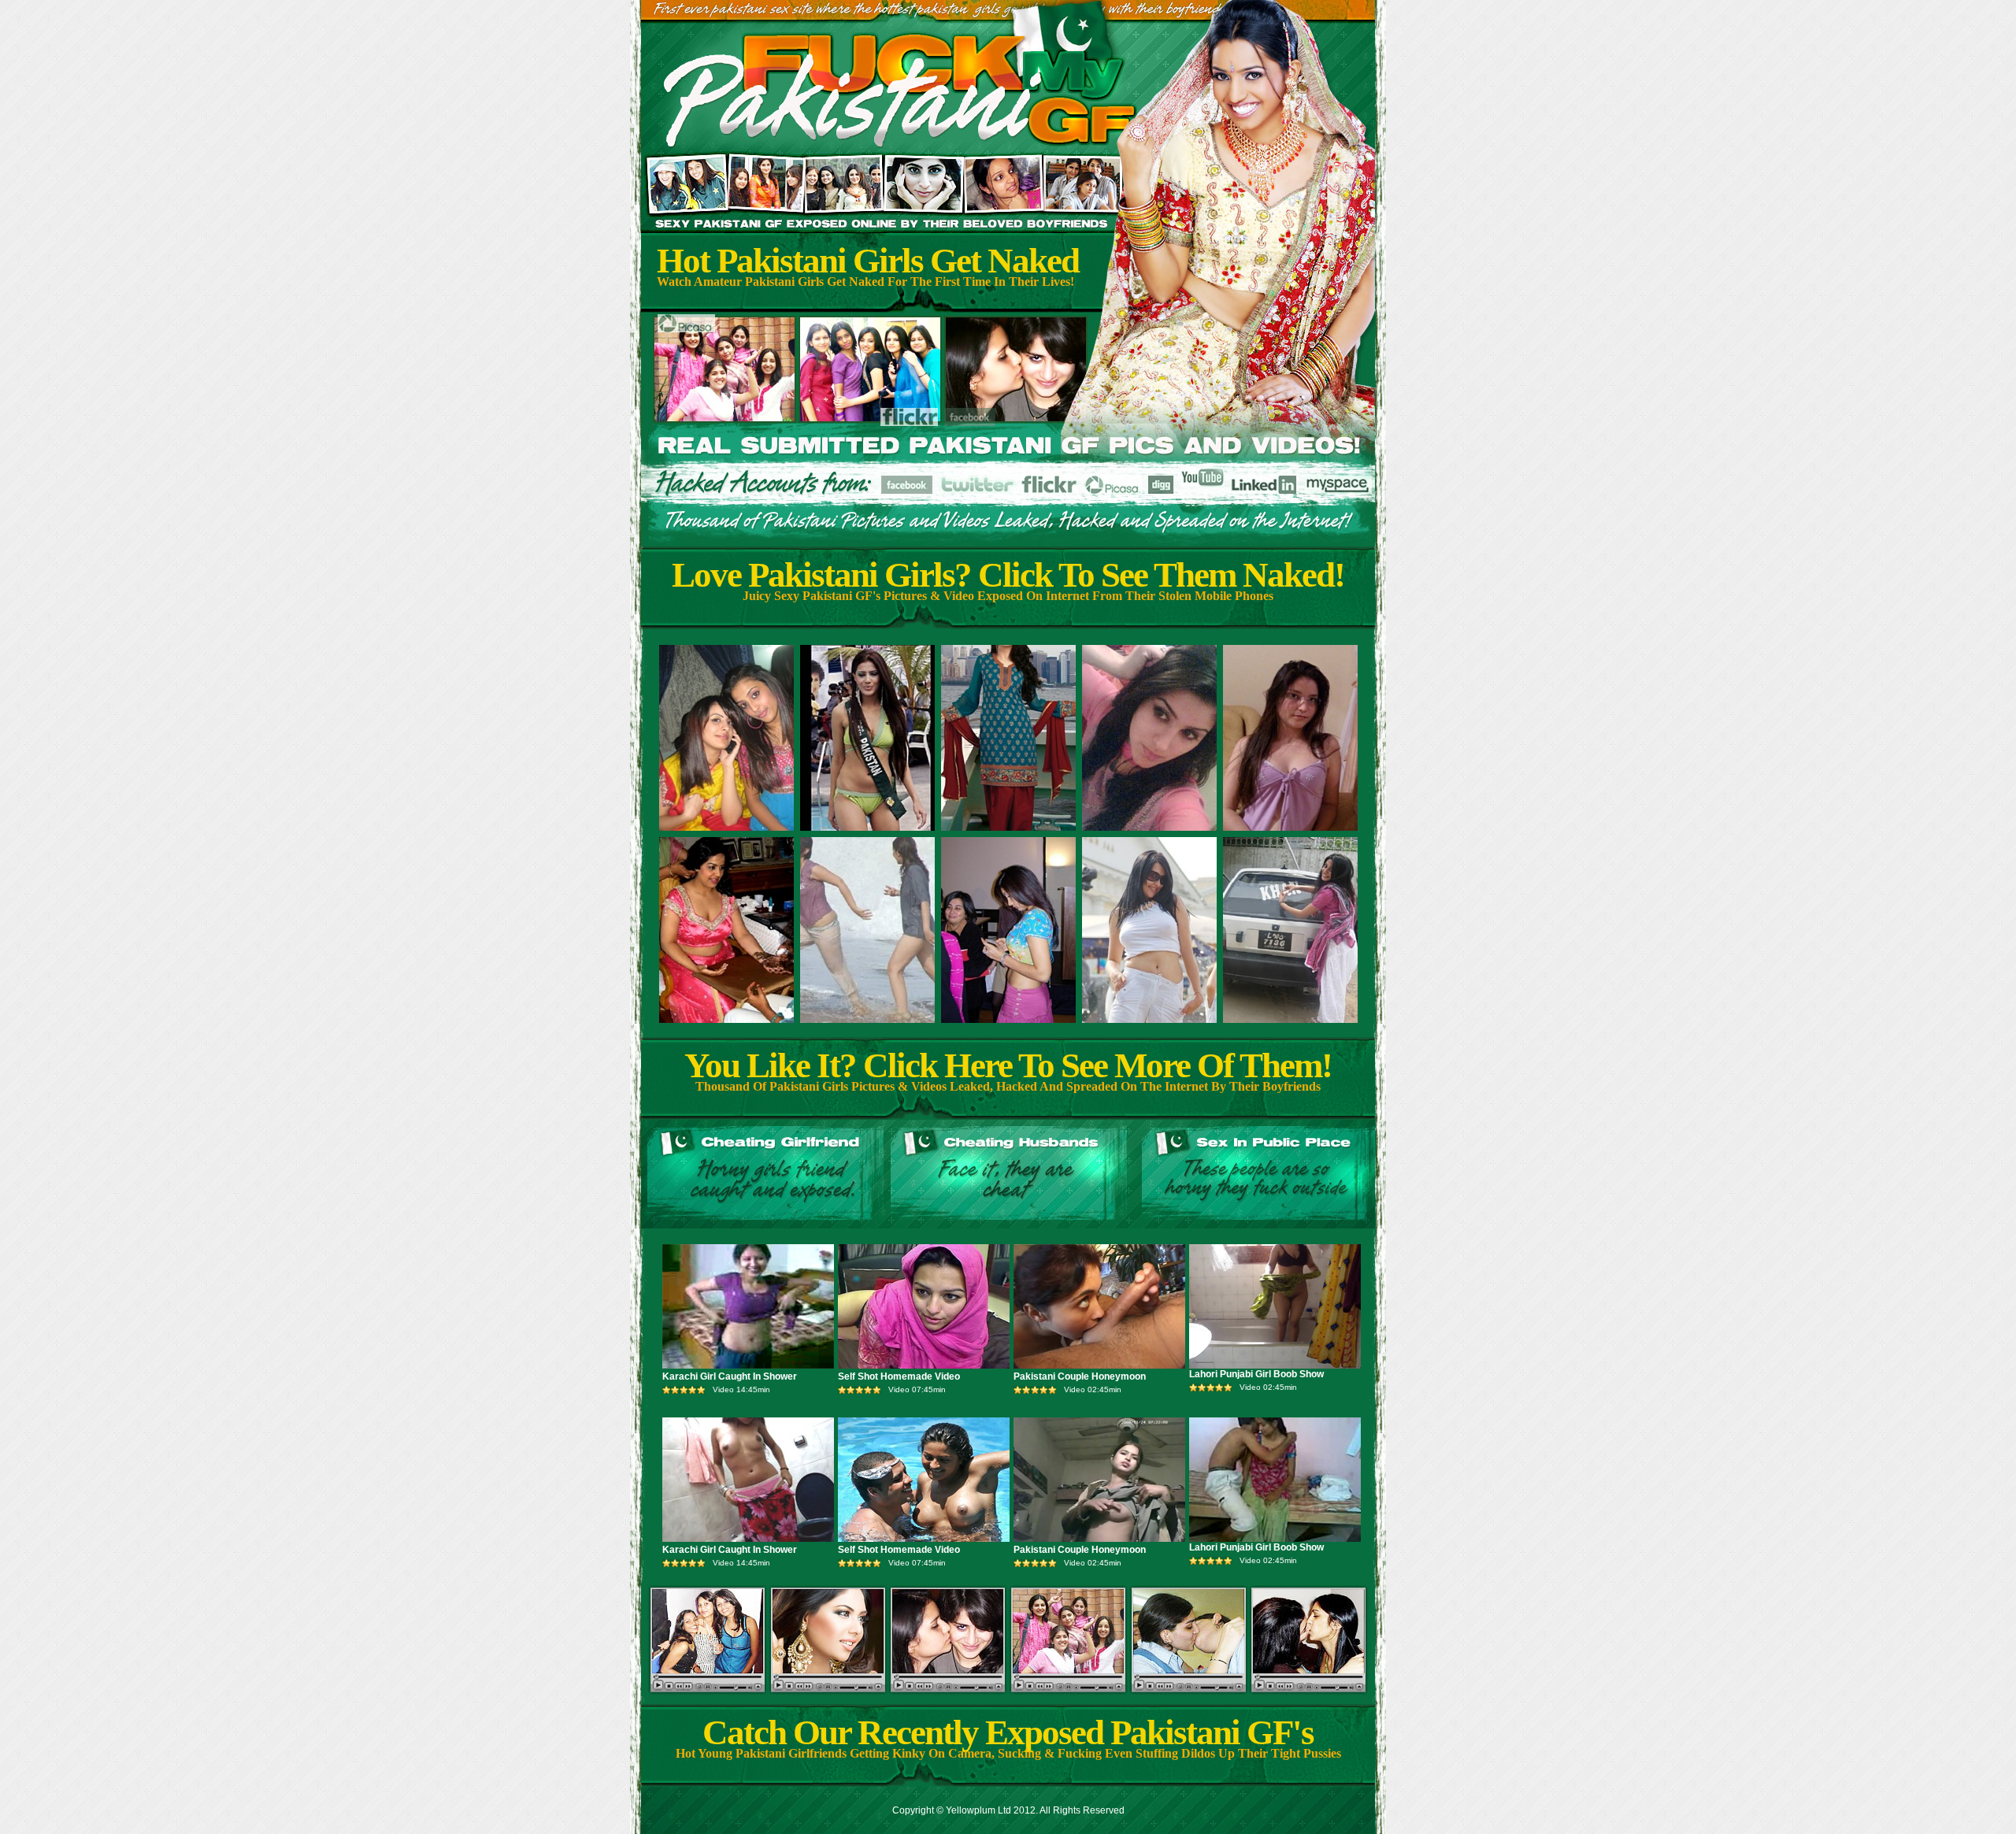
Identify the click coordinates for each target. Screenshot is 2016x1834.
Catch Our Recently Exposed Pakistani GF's (1008, 1732)
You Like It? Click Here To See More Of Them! (1008, 1065)
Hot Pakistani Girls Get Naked (868, 261)
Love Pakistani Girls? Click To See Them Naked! (1008, 575)
